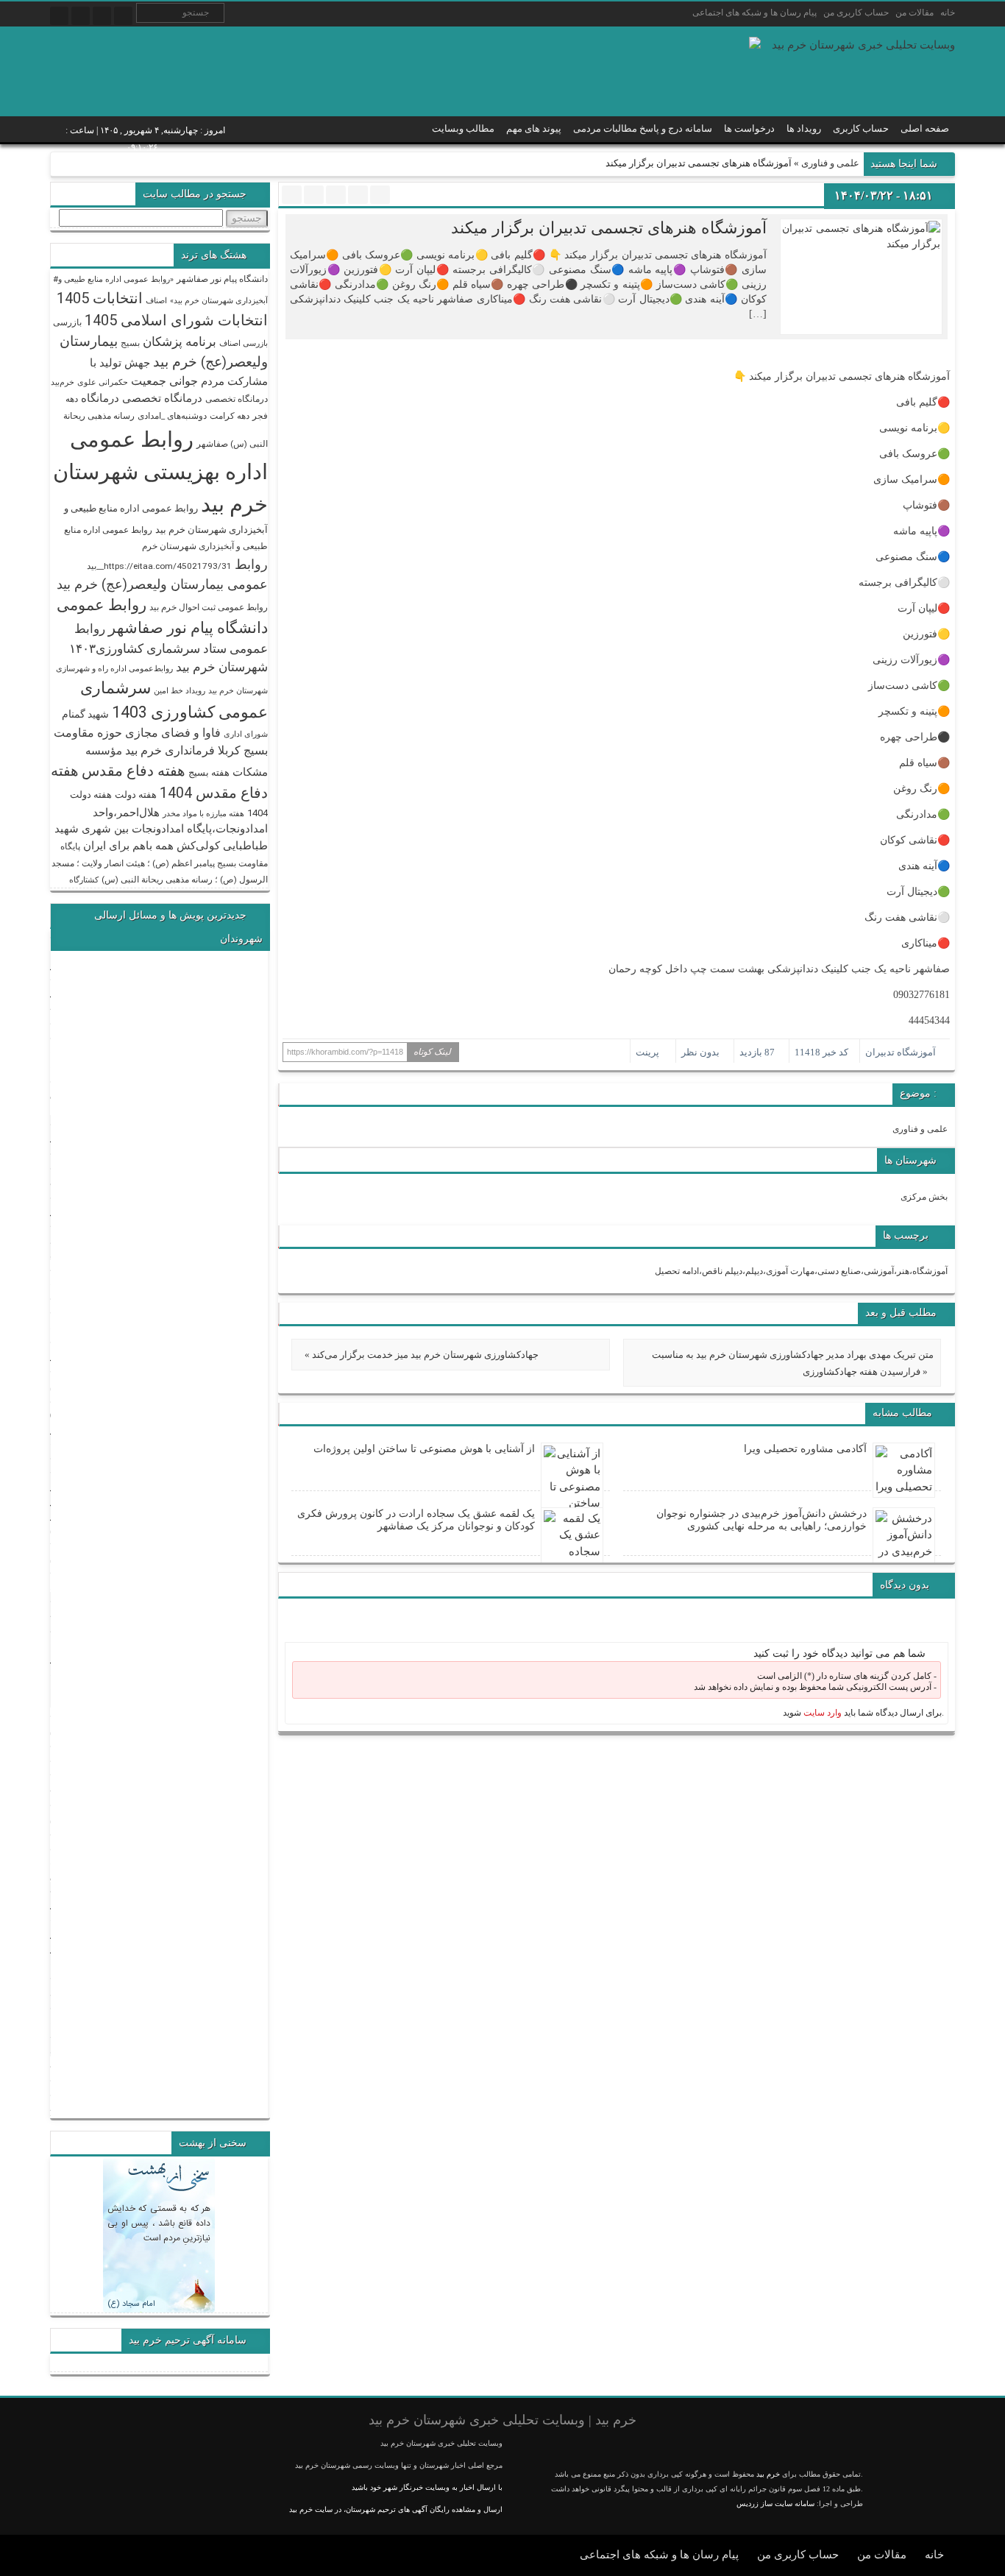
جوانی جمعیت (164, 381)
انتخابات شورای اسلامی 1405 (176, 320)
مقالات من (915, 13)
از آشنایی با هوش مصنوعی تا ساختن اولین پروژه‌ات (424, 1449)
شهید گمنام (85, 714)
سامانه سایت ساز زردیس (775, 2504)
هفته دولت (136, 795)
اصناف (156, 301)
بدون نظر (700, 1052)
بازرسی (67, 322)
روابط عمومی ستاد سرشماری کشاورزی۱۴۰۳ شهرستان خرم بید (168, 648)
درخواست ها (749, 128)
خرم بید (768, 2474)
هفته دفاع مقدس (134, 771)
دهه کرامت (230, 416)
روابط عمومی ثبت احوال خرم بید (209, 607)
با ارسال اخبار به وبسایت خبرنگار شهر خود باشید (427, 2487)
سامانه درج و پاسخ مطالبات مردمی (643, 128)
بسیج (130, 343)
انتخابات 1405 (100, 298)
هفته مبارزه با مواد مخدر (203, 814)
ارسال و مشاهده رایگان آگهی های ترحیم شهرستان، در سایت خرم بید (396, 2509)
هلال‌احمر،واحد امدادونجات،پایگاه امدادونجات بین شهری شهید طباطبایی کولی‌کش (161, 829)
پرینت (650, 1052)
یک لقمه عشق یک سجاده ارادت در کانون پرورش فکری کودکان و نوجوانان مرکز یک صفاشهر (416, 1520)
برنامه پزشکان (180, 342)
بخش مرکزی (924, 1197)
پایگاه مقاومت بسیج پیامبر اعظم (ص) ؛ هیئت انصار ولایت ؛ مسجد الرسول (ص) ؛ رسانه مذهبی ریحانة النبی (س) (160, 863)
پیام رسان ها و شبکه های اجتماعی (754, 13)
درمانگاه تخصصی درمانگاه (142, 398)
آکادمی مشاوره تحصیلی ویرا (805, 1449)
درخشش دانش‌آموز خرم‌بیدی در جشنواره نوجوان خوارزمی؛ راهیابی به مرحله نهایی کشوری (761, 1520)
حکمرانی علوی (103, 382)
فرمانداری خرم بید (170, 750)
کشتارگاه (84, 880)
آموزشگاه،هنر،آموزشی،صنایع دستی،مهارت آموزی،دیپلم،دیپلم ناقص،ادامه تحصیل (801, 1271)
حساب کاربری (861, 128)
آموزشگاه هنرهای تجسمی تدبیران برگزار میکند (609, 228)
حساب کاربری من (856, 13)
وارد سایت (821, 1713)
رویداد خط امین (180, 691)
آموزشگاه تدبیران (901, 1052)
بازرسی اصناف (244, 343)
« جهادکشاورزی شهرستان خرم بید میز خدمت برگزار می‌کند (422, 1355)
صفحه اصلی (925, 128)
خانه (948, 13)
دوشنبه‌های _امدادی (172, 416)
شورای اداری (246, 734)
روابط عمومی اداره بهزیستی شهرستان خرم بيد (160, 472)
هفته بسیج (209, 772)
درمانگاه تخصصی (237, 399)
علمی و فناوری (830, 163)
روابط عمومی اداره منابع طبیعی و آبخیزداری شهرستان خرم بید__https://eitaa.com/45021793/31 (166, 548)
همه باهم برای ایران (128, 846)
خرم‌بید (63, 382)
